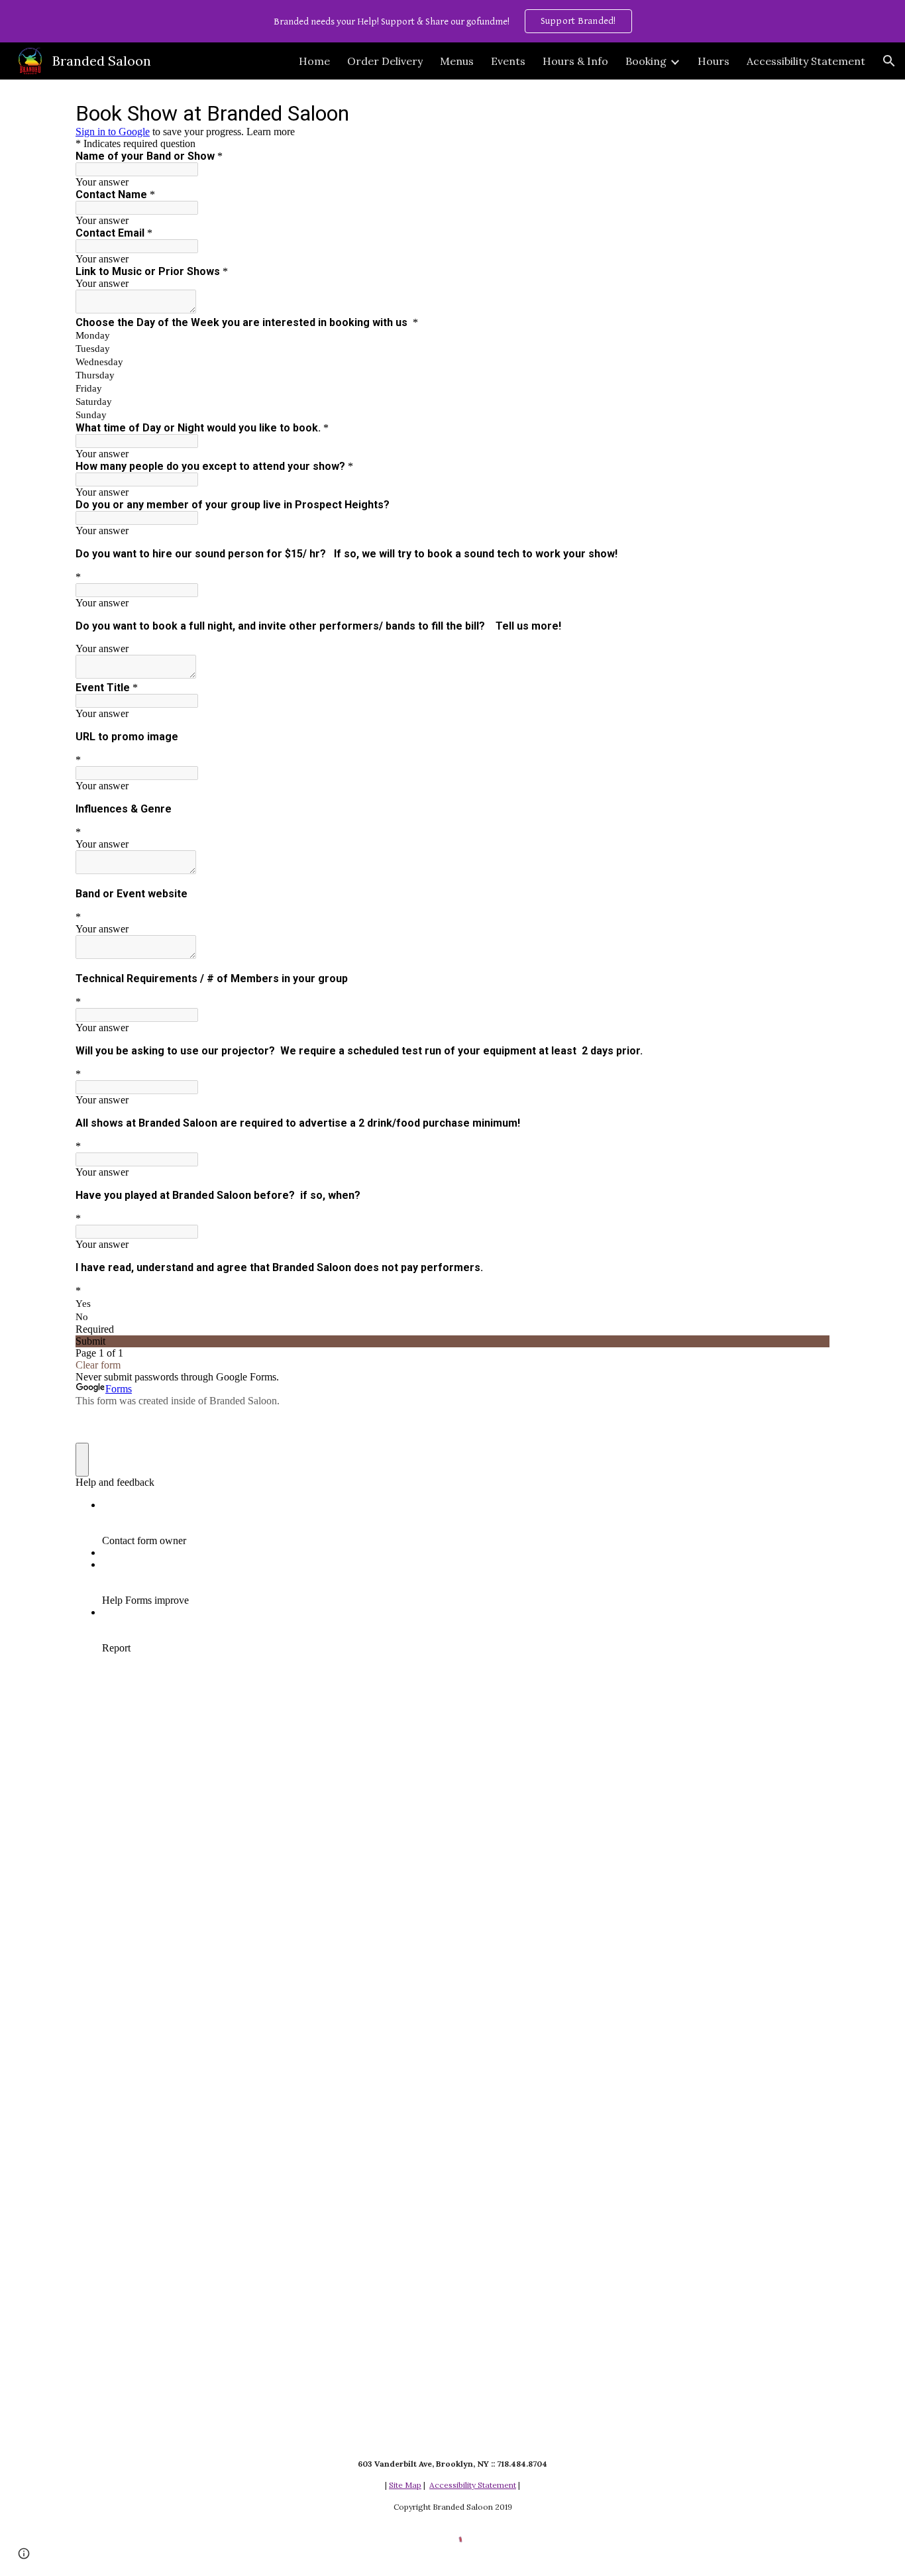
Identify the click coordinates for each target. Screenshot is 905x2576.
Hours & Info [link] (575, 61)
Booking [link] (646, 61)
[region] (452, 21)
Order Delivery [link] (385, 61)
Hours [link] (714, 61)
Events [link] (508, 61)
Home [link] (314, 61)
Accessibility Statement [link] (806, 61)
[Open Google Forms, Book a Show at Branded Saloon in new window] (810, 113)
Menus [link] (457, 61)
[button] (889, 61)
